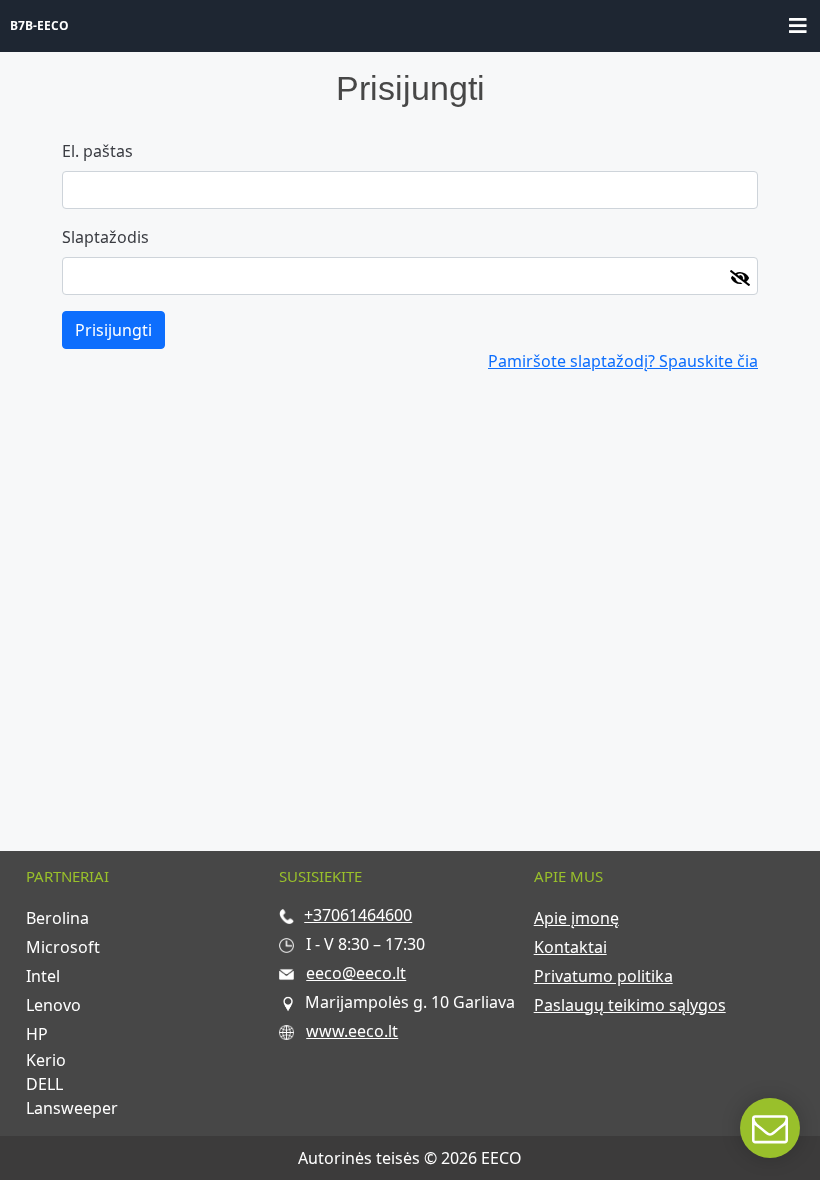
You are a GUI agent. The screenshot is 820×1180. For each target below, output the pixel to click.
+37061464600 (358, 915)
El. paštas (97, 151)
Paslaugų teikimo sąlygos (630, 1005)
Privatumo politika (603, 976)
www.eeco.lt (352, 1031)
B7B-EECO (39, 25)
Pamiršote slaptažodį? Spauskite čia (623, 361)
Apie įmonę (576, 918)
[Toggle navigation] (798, 26)
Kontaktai (570, 947)
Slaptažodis (105, 237)
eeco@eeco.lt (356, 973)
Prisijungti (113, 330)
